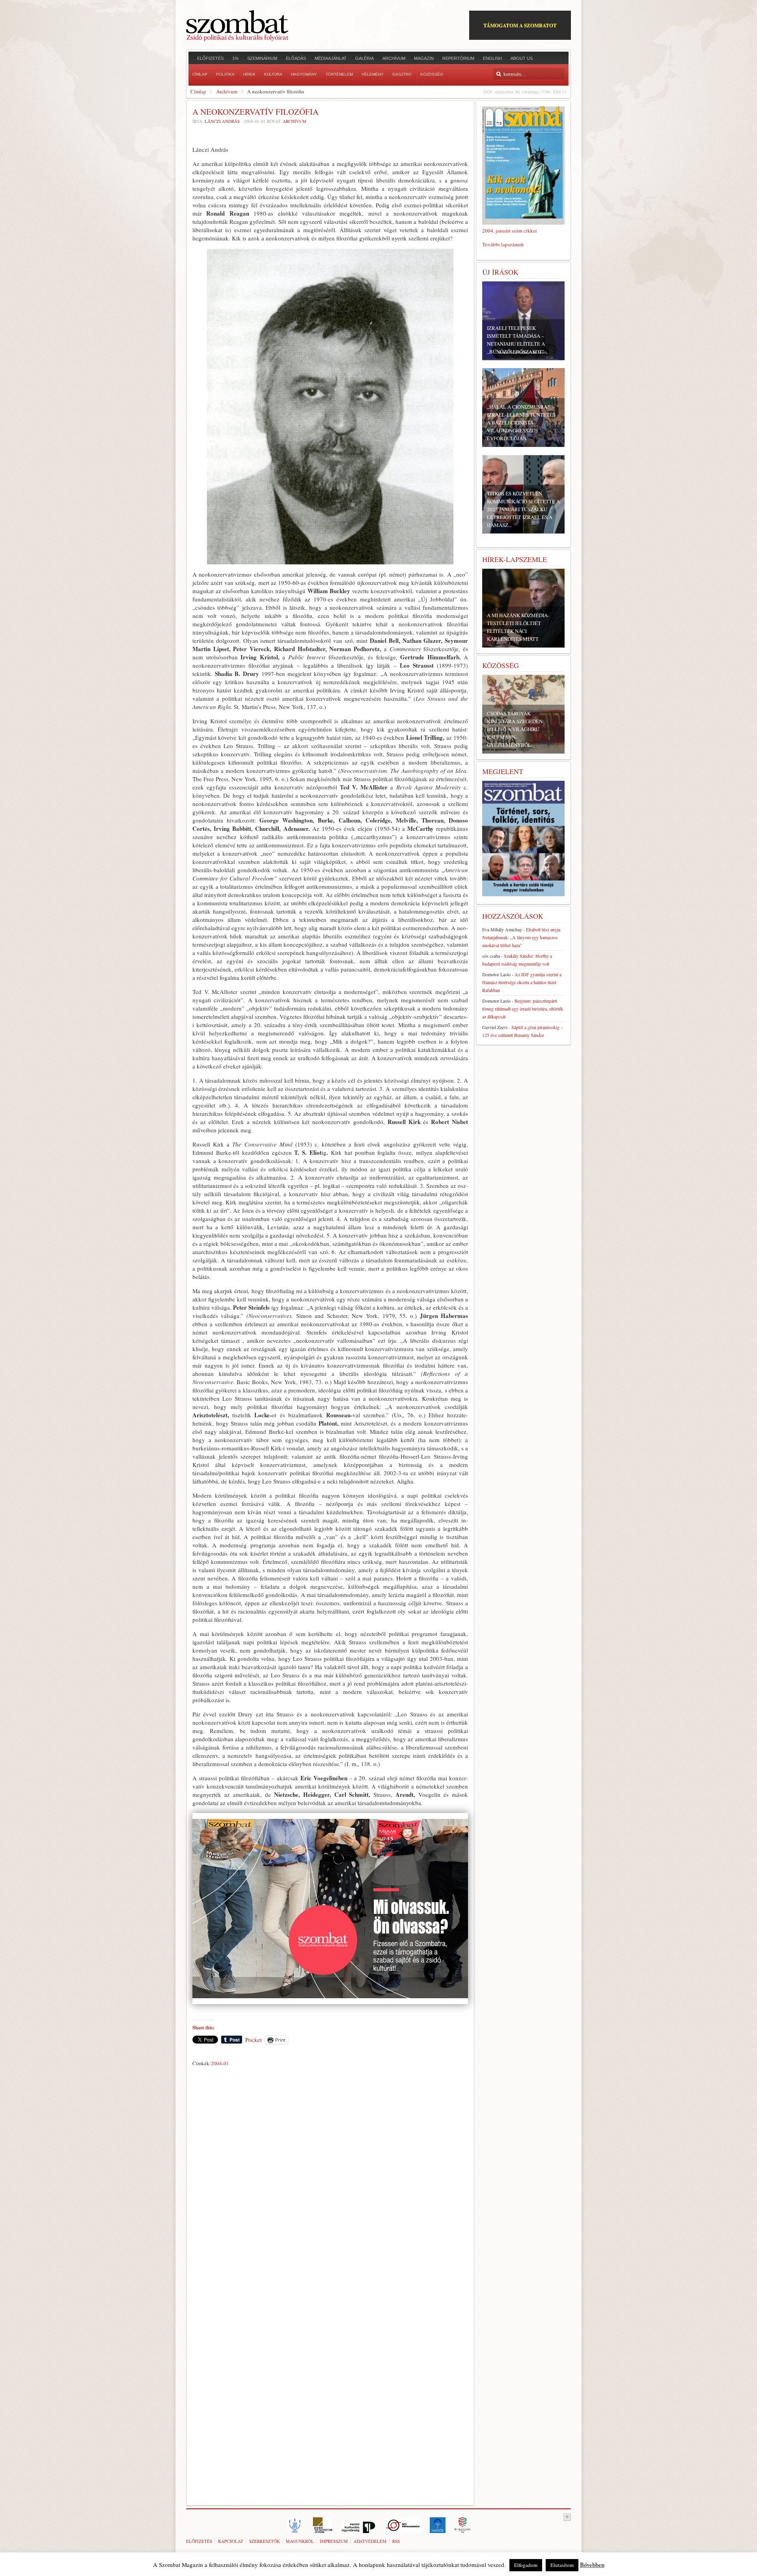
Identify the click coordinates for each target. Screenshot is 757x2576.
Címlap (198, 91)
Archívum (227, 91)
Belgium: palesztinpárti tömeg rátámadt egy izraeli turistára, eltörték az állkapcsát (523, 1009)
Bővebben (592, 2565)
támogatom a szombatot (520, 25)
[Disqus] (330, 2180)
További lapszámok (503, 244)
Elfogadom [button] (526, 2565)
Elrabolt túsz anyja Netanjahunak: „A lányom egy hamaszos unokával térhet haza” (521, 937)
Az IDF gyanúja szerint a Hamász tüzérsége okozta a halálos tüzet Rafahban (522, 982)
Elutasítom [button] (562, 2565)
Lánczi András (222, 121)
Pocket (254, 2040)
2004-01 (220, 2063)
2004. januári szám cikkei (510, 231)
